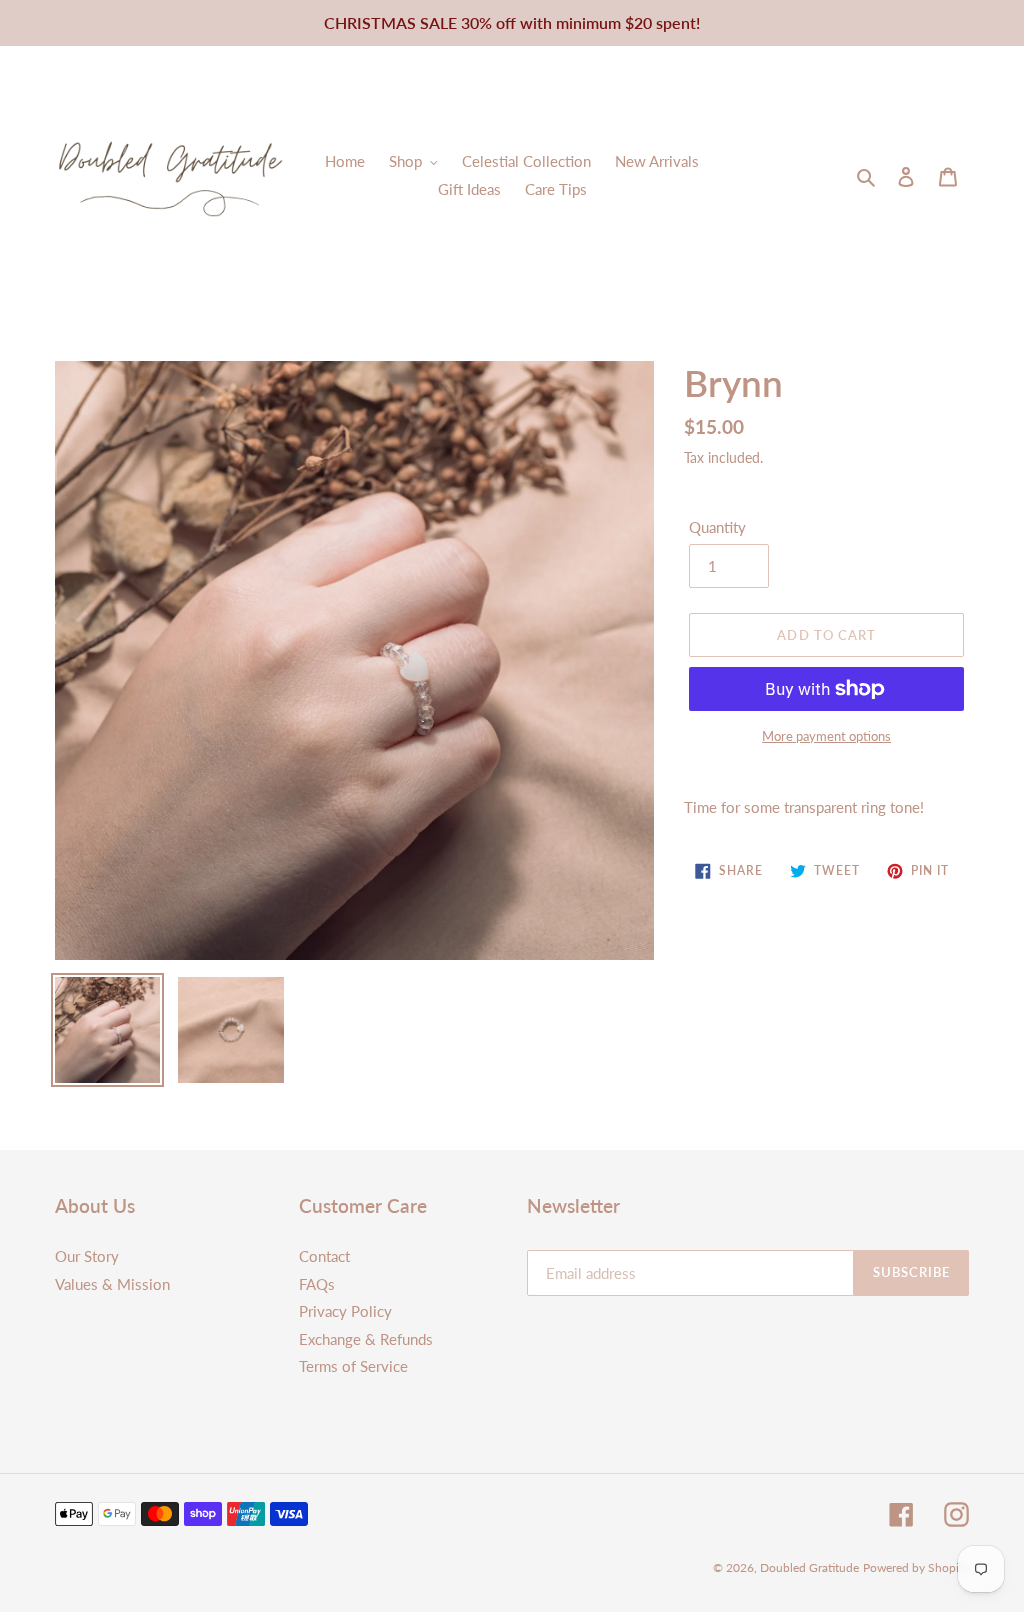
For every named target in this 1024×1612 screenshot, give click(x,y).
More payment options (826, 736)
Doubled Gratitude (809, 1567)
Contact (324, 1256)
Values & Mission (112, 1284)
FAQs (317, 1284)
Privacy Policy (345, 1311)
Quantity (717, 527)
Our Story (87, 1256)
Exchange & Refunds (366, 1339)
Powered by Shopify (916, 1567)
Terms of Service (353, 1366)
